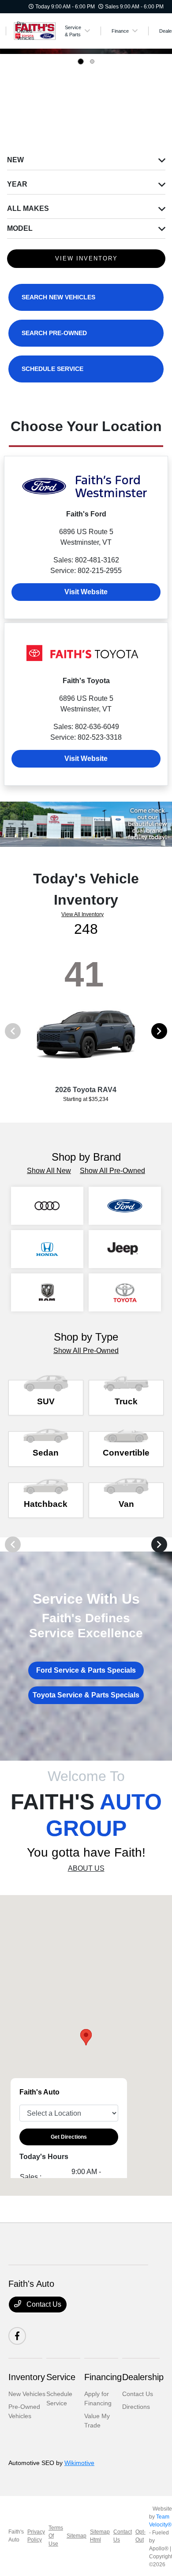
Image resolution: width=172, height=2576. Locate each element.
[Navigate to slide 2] (92, 61)
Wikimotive (79, 2463)
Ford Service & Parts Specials (86, 1670)
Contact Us (43, 2304)
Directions (136, 2407)
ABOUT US (86, 1868)
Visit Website (86, 592)
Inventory (27, 2377)
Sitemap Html (100, 2536)
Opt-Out (140, 2536)
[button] (86, 2037)
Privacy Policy (36, 2536)
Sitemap (77, 2536)
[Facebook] (17, 2336)
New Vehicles (27, 2394)
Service (61, 2377)
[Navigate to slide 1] (81, 61)
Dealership (143, 2377)
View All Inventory (82, 914)
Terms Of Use (56, 2536)
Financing (103, 2377)
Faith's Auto (16, 2536)
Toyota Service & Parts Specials (86, 1695)
